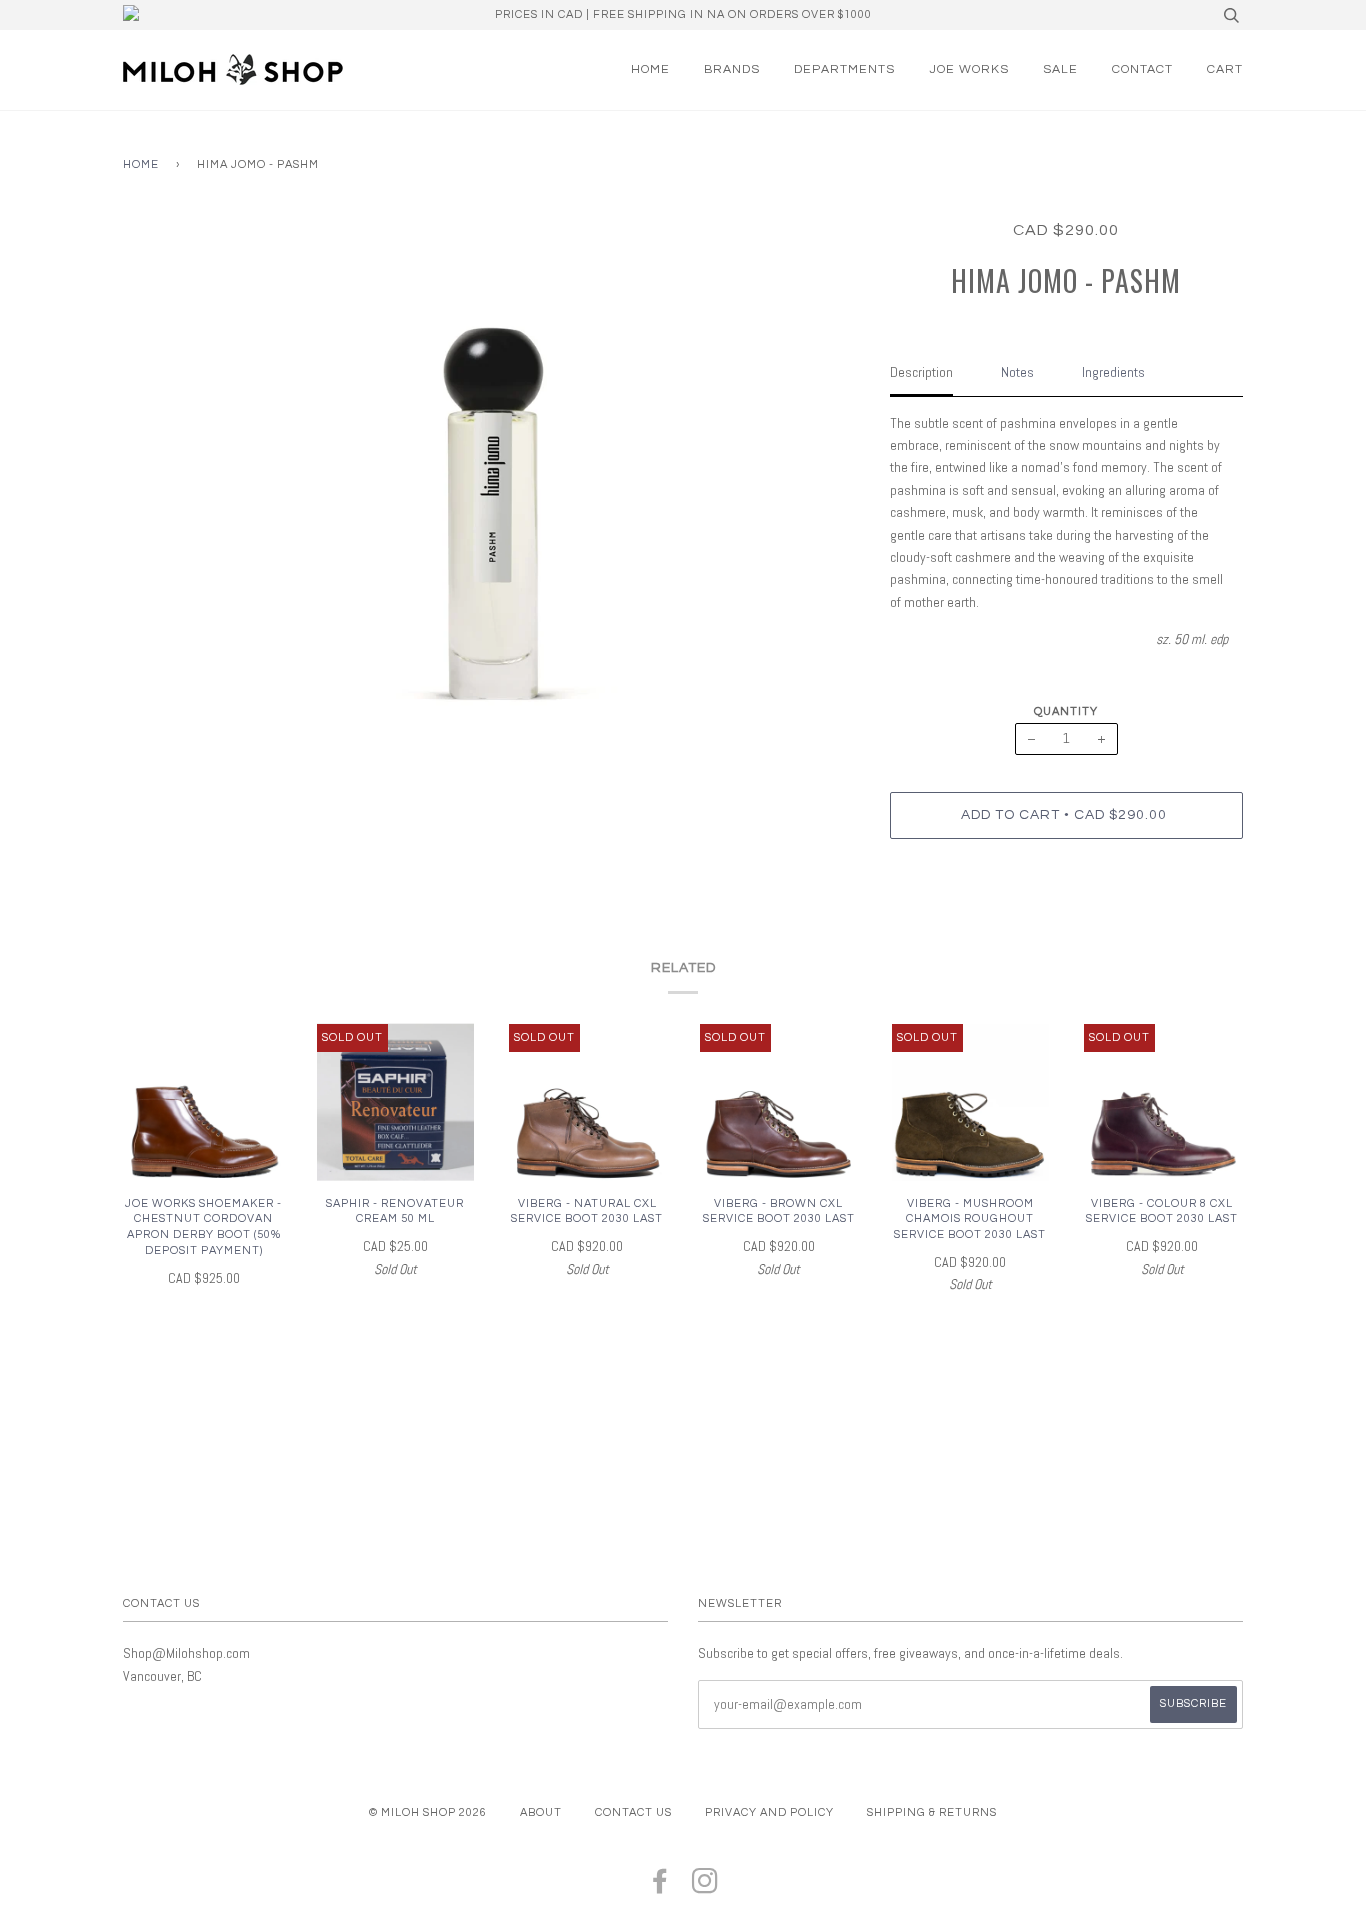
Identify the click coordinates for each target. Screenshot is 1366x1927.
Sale (1060, 69)
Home (650, 69)
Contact (1142, 69)
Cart (1225, 69)
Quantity (1066, 711)
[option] (491, 469)
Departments (844, 69)
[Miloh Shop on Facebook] (660, 1887)
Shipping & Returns (932, 1812)
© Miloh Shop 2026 (428, 1812)
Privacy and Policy (769, 1812)
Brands (732, 69)
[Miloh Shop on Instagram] (705, 1887)
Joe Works (969, 69)
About (541, 1812)
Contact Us (633, 1812)
